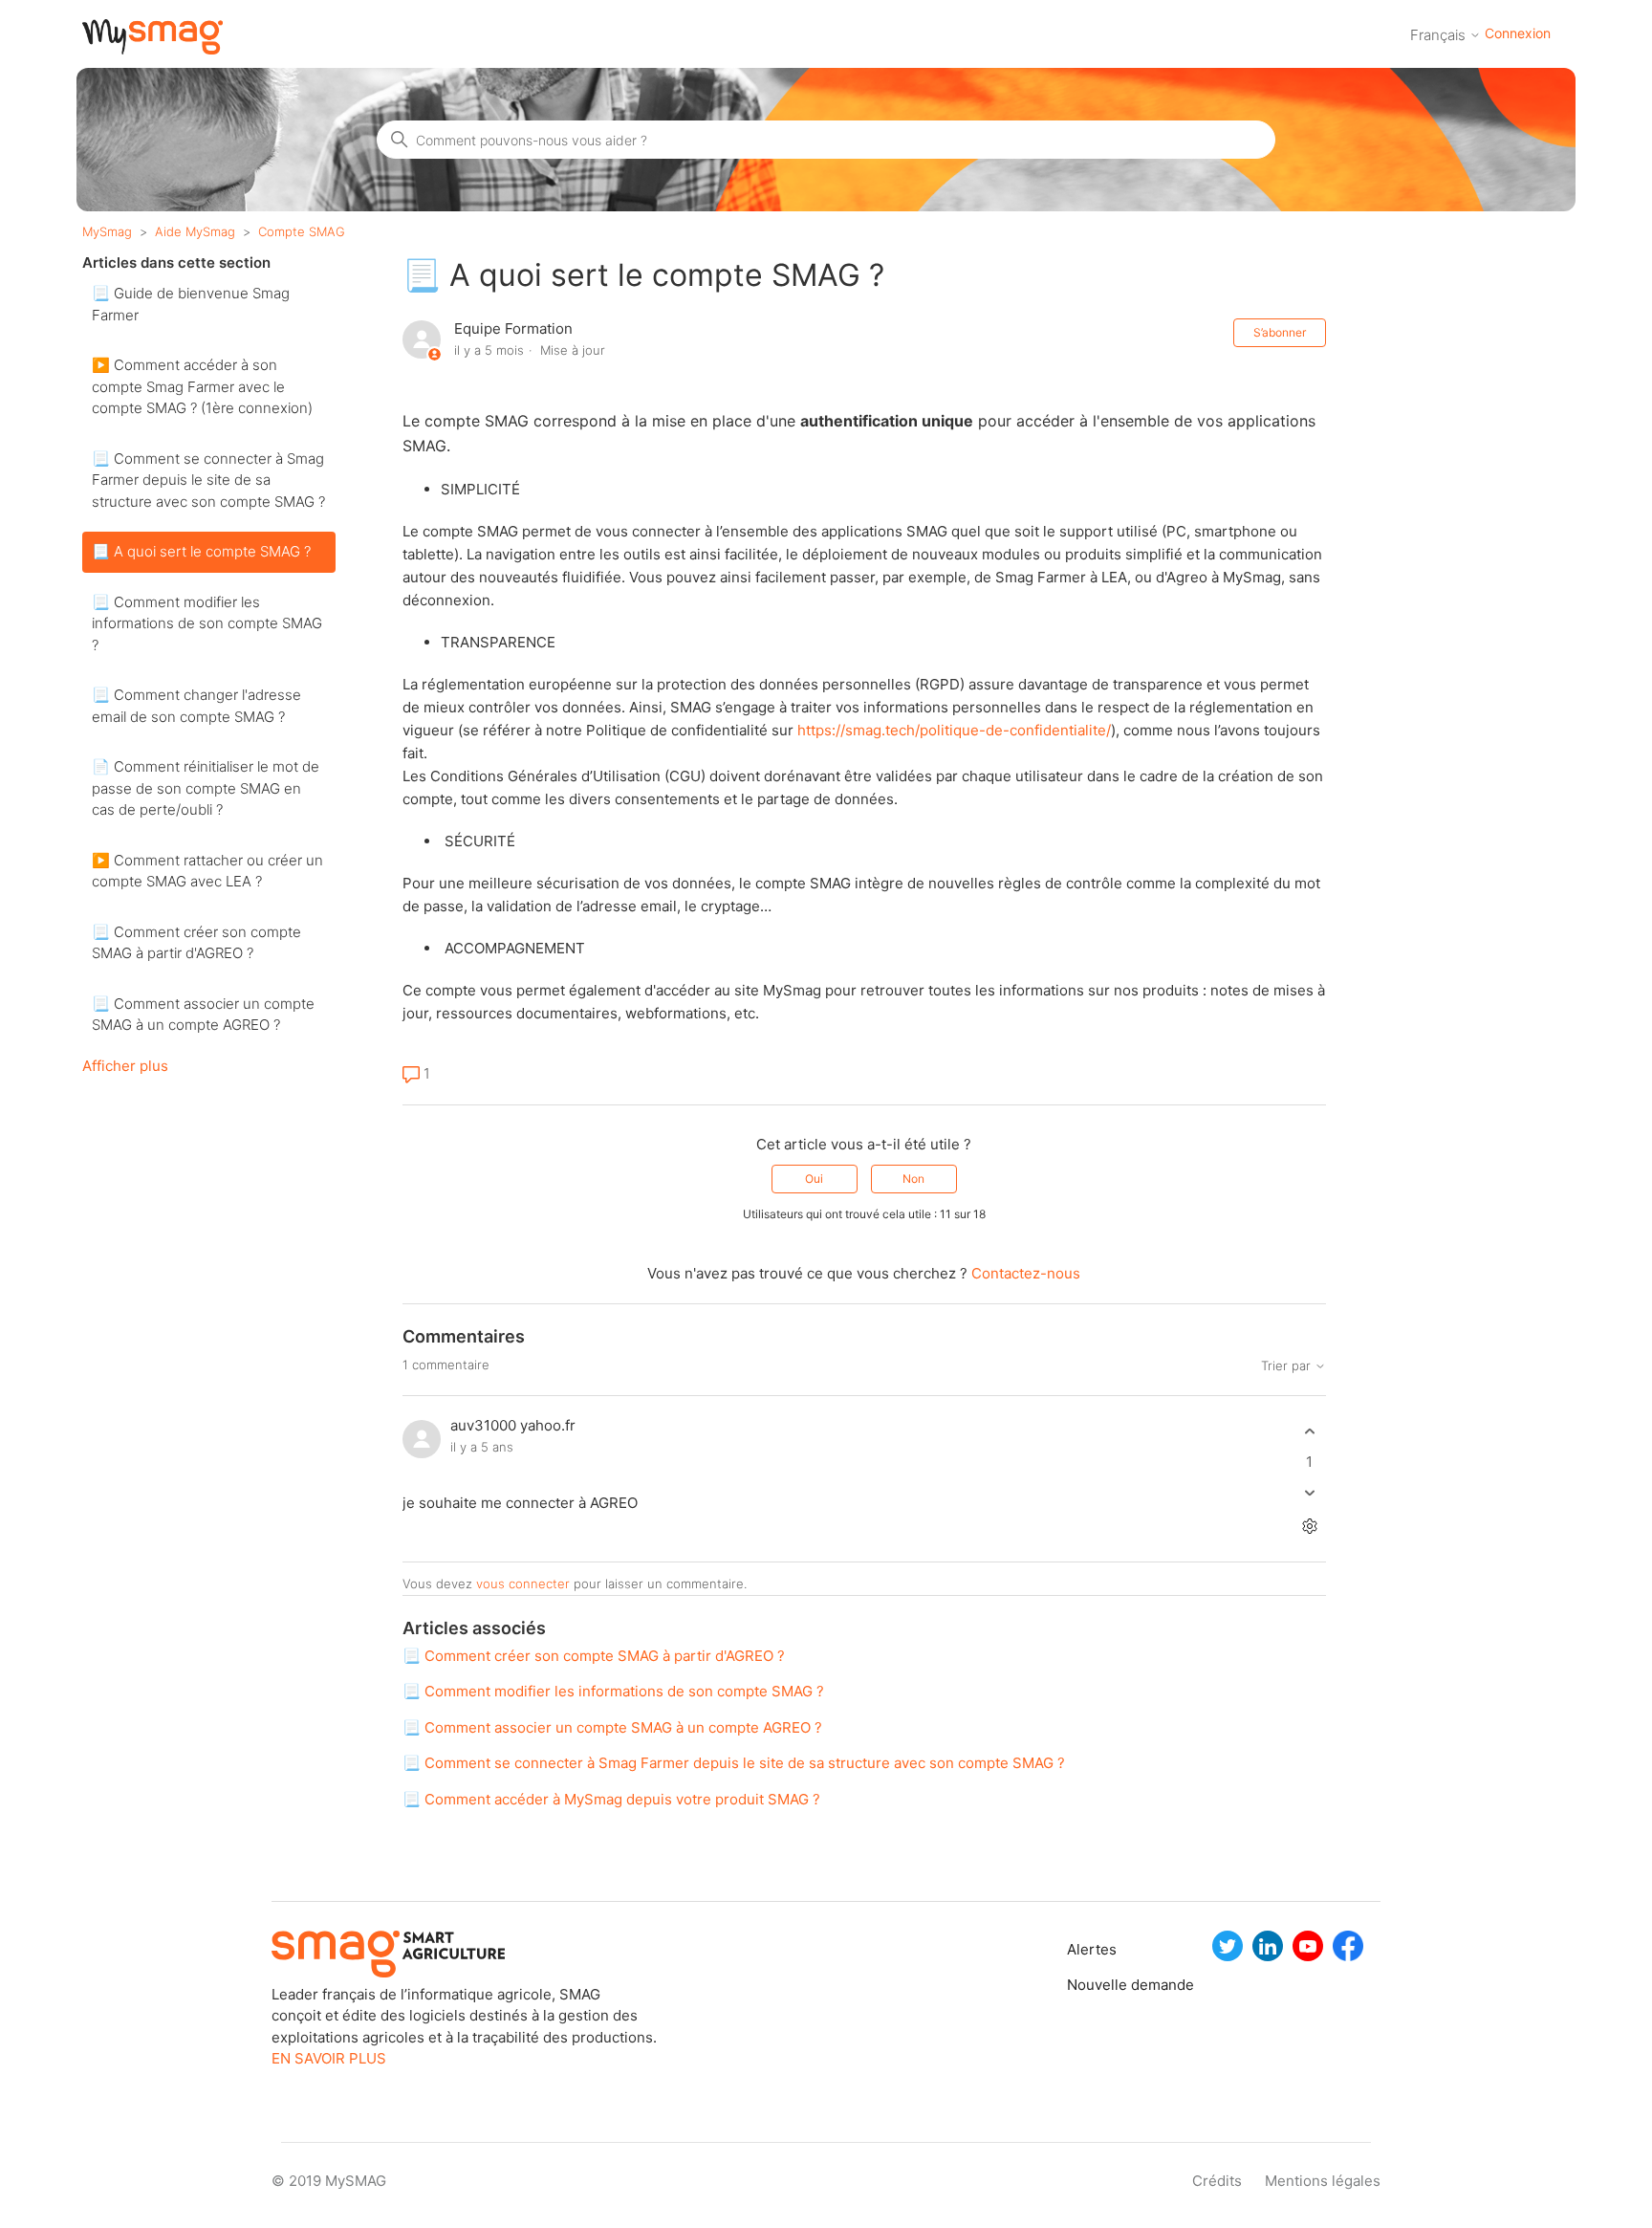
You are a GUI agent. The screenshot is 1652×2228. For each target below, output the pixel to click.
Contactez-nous (1026, 1273)
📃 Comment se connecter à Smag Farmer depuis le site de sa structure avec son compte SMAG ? (208, 480)
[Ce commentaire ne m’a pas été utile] (1309, 1492)
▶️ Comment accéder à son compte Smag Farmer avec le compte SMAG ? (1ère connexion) (202, 386)
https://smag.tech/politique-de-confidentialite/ (954, 730)
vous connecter (523, 1584)
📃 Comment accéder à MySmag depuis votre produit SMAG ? (611, 1799)
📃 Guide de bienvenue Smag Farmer (191, 304)
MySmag (107, 231)
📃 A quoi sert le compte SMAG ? (201, 551)
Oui (814, 1179)
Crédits (1217, 2181)
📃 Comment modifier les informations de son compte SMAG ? (207, 623)
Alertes (1087, 1949)
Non (913, 1179)
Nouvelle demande (1087, 1985)
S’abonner (1280, 332)
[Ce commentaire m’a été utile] (1309, 1432)
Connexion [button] (1518, 33)
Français (1440, 35)
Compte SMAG (302, 231)
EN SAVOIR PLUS (329, 2058)
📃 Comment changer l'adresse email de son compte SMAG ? (196, 706)
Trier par (1288, 1366)
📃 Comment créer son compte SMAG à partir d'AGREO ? (196, 943)
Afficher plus (125, 1066)
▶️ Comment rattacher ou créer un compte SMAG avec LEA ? (207, 871)
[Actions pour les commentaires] (1309, 1526)
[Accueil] (152, 49)
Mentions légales (1323, 2181)
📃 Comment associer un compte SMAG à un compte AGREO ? (203, 1015)
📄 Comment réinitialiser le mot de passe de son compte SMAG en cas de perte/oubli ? (206, 788)
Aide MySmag (195, 231)
